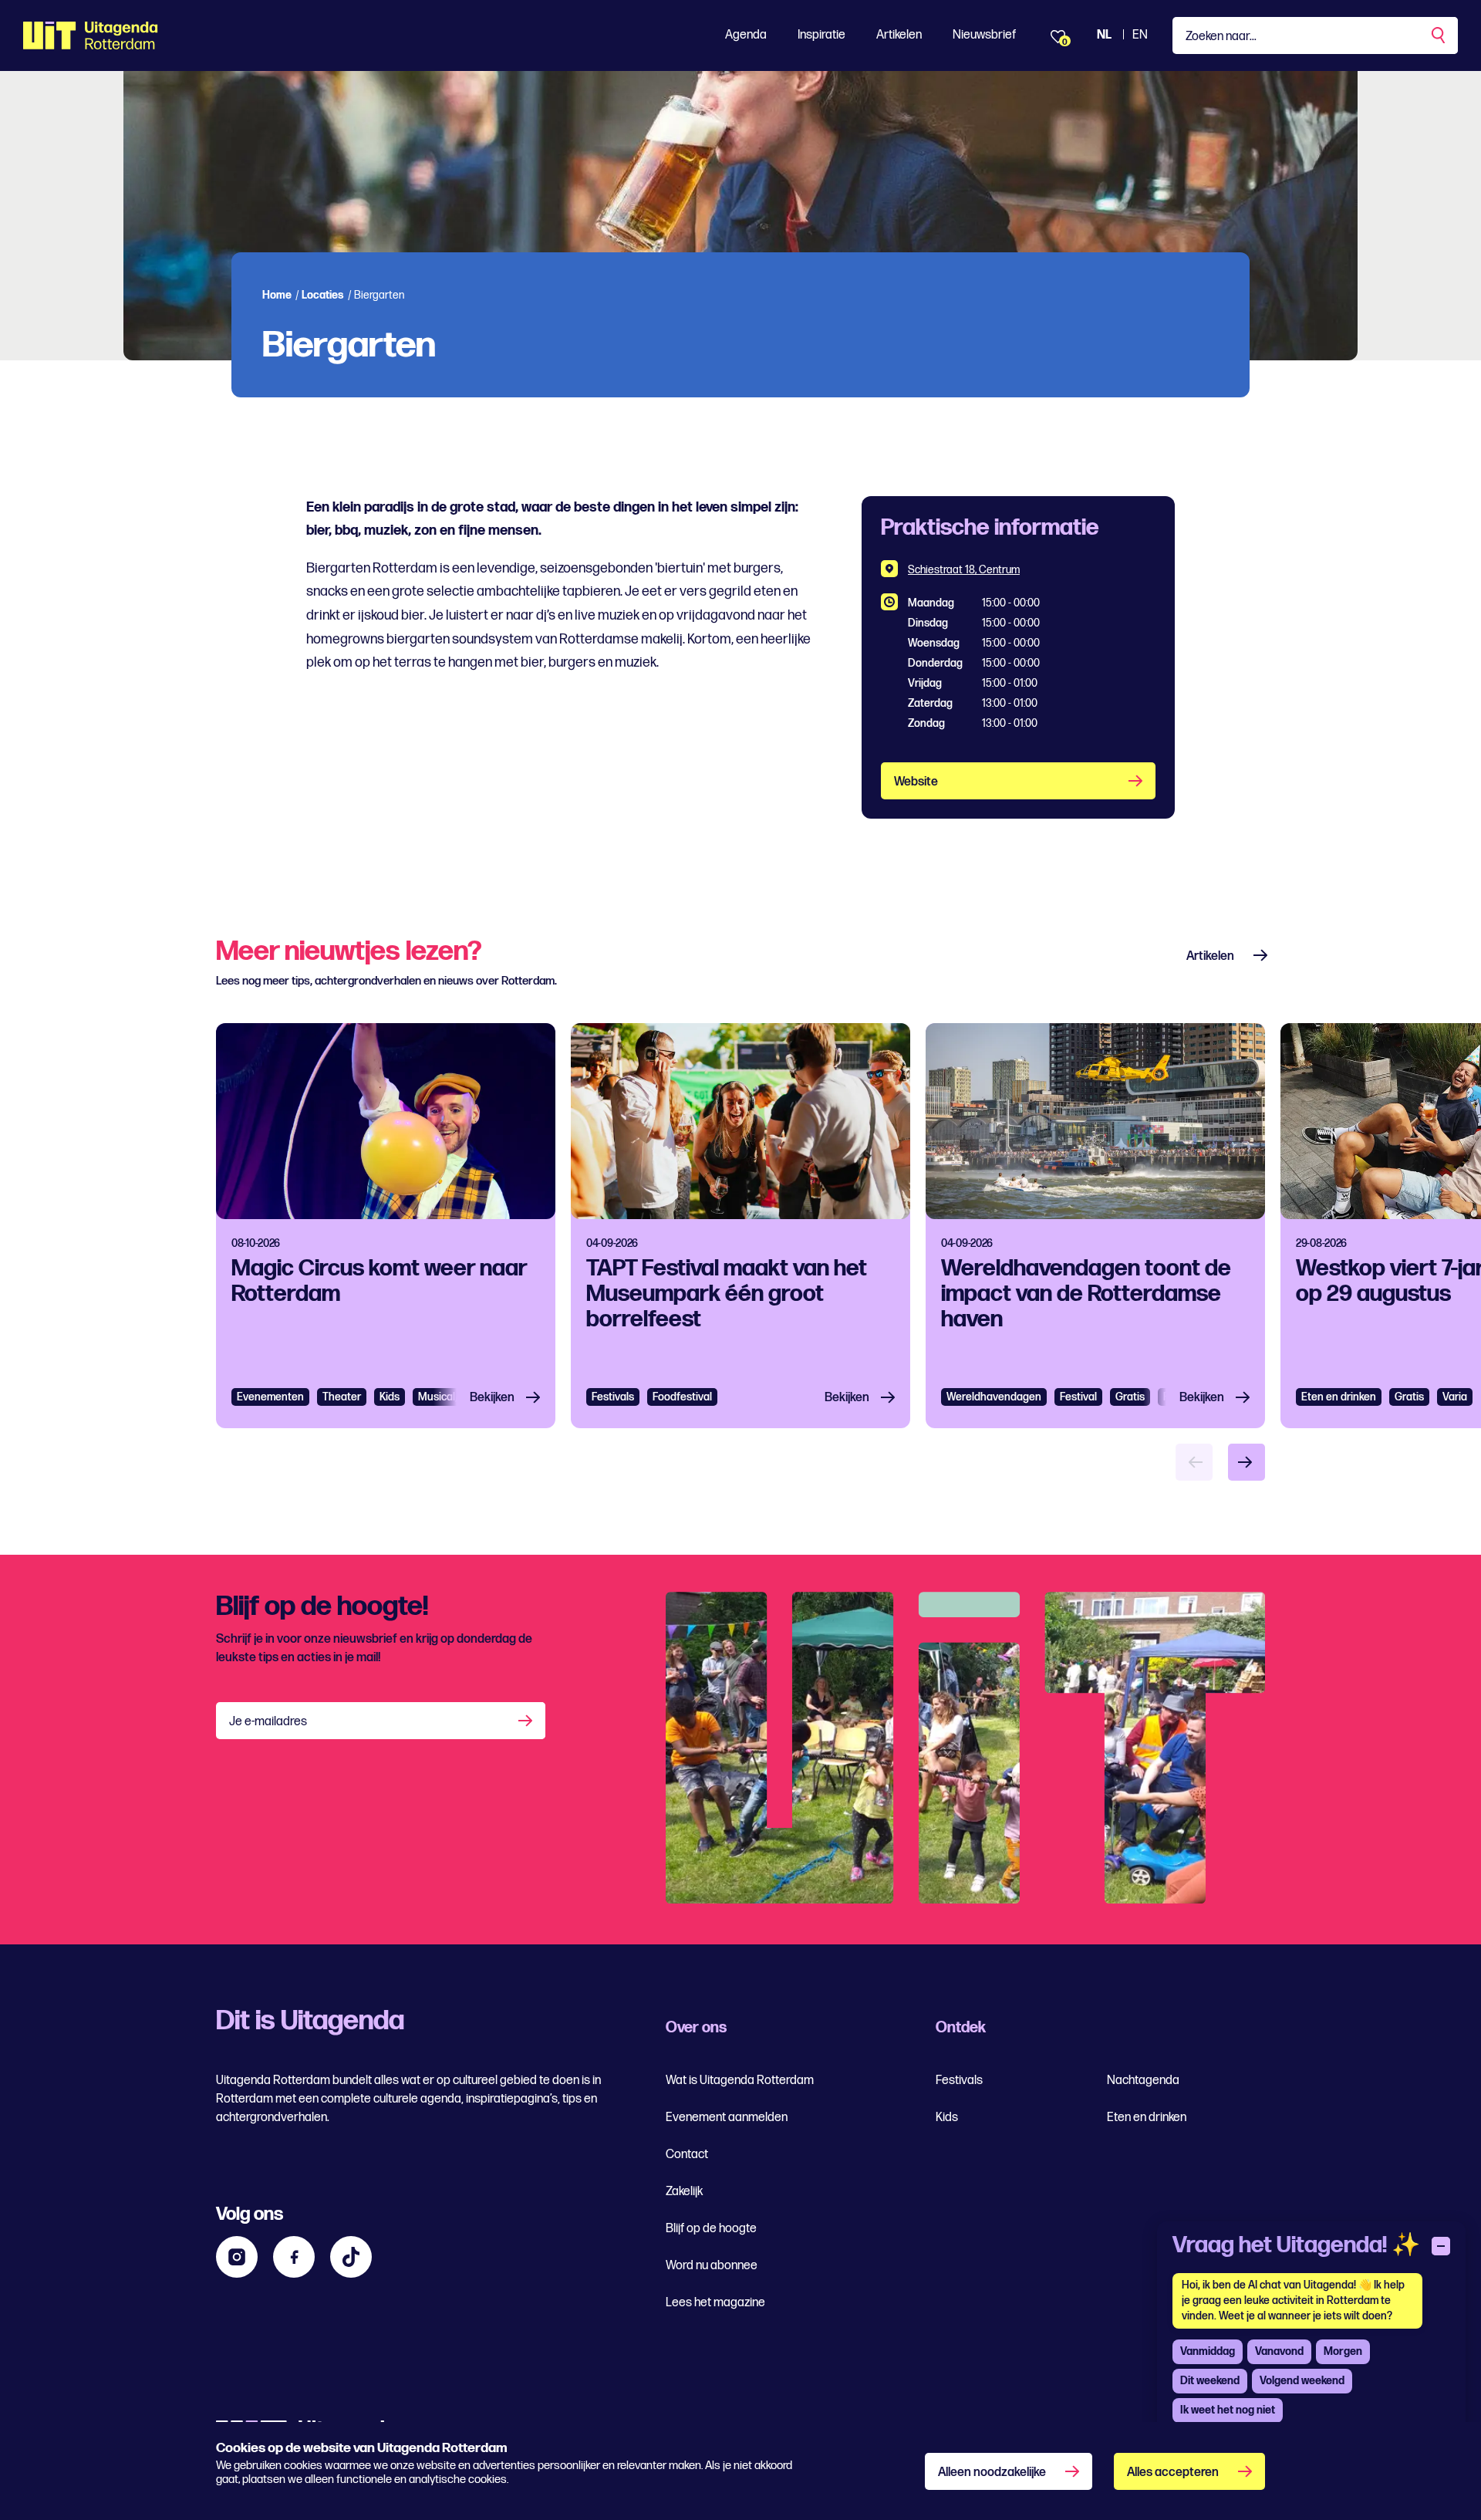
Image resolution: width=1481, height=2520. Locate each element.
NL (1104, 35)
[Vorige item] (1194, 1462)
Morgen (1343, 2351)
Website (916, 782)
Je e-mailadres (268, 1722)
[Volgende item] (1247, 1462)
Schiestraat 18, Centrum (964, 570)
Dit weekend (1210, 2381)
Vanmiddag (1208, 2351)
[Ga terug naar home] (91, 35)
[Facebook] (294, 2257)
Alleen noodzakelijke (992, 2473)
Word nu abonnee (712, 2266)
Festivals (613, 1397)
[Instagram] (237, 2257)
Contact (687, 2155)
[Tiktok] (351, 2257)
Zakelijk (684, 2192)
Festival (1078, 1397)
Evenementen (270, 1397)
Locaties (323, 295)
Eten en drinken (1339, 1397)
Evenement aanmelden (727, 2118)
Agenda (746, 35)
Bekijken (492, 1398)
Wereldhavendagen (994, 1397)
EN (1140, 35)
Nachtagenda (1143, 2081)
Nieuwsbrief (984, 35)
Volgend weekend (1302, 2381)
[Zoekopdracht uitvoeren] (1439, 35)
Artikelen (899, 35)
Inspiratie (821, 35)
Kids (947, 2118)
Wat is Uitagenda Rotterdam (740, 2081)
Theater (342, 1397)
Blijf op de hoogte (711, 2229)
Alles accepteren (1173, 2473)
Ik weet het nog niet (1228, 2410)
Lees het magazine (715, 2303)
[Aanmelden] (527, 1721)
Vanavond (1279, 2351)
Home (277, 295)
